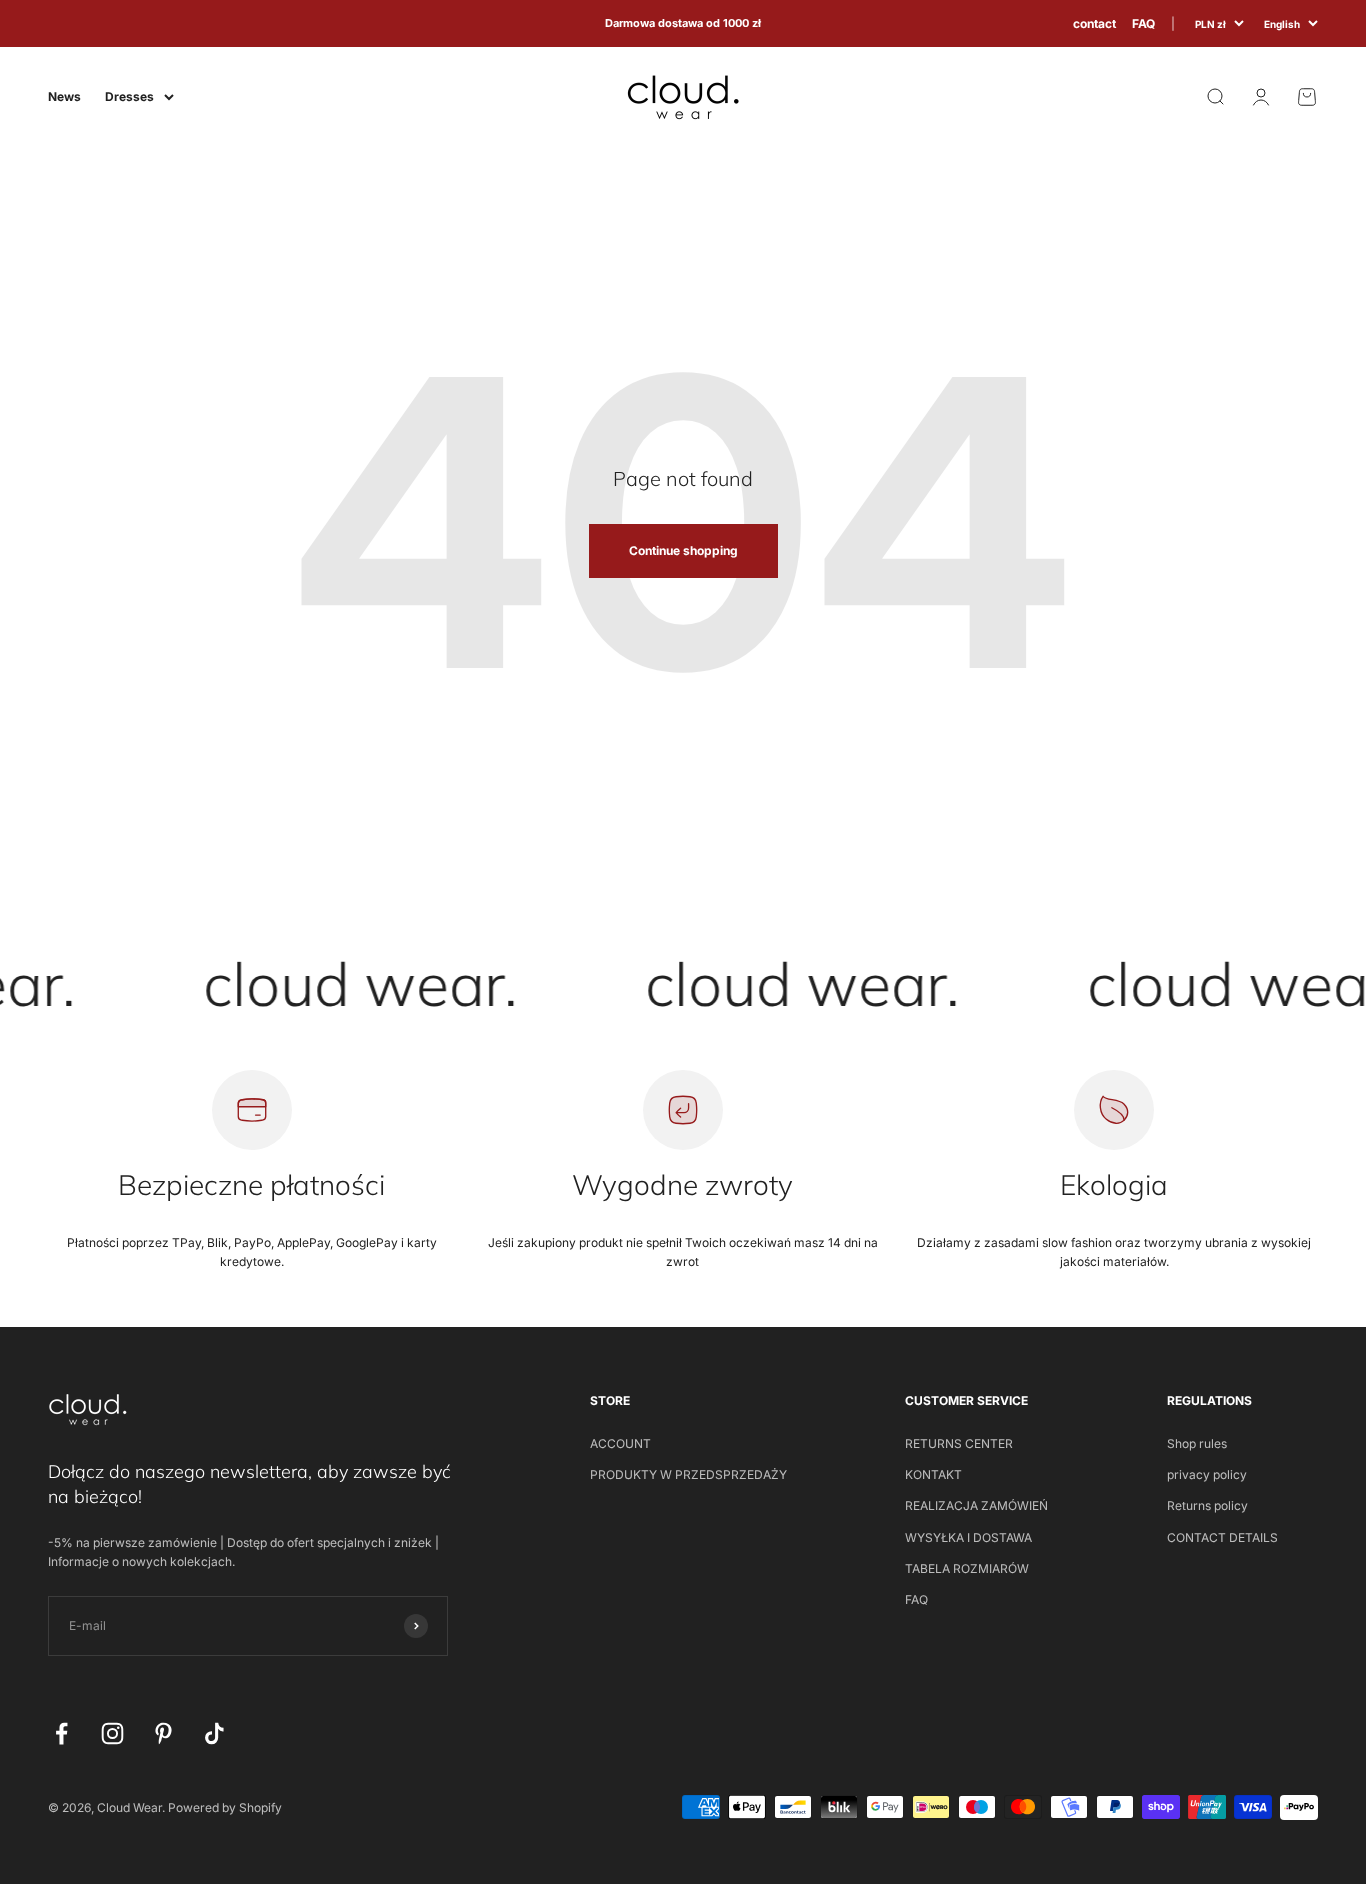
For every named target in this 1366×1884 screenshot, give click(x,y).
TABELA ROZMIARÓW (967, 1568)
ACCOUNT (620, 1443)
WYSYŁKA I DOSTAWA (968, 1537)
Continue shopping (683, 550)
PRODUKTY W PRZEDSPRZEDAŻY (688, 1474)
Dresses (129, 96)
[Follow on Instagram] (112, 1733)
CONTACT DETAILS (1222, 1537)
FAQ (1143, 23)
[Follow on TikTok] (214, 1733)
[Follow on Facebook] (61, 1733)
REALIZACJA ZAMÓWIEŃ (976, 1505)
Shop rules (1197, 1443)
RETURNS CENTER (959, 1443)
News (64, 96)
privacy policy (1207, 1474)
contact (1094, 23)
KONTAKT (933, 1474)
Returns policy (1207, 1505)
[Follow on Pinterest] (163, 1733)
